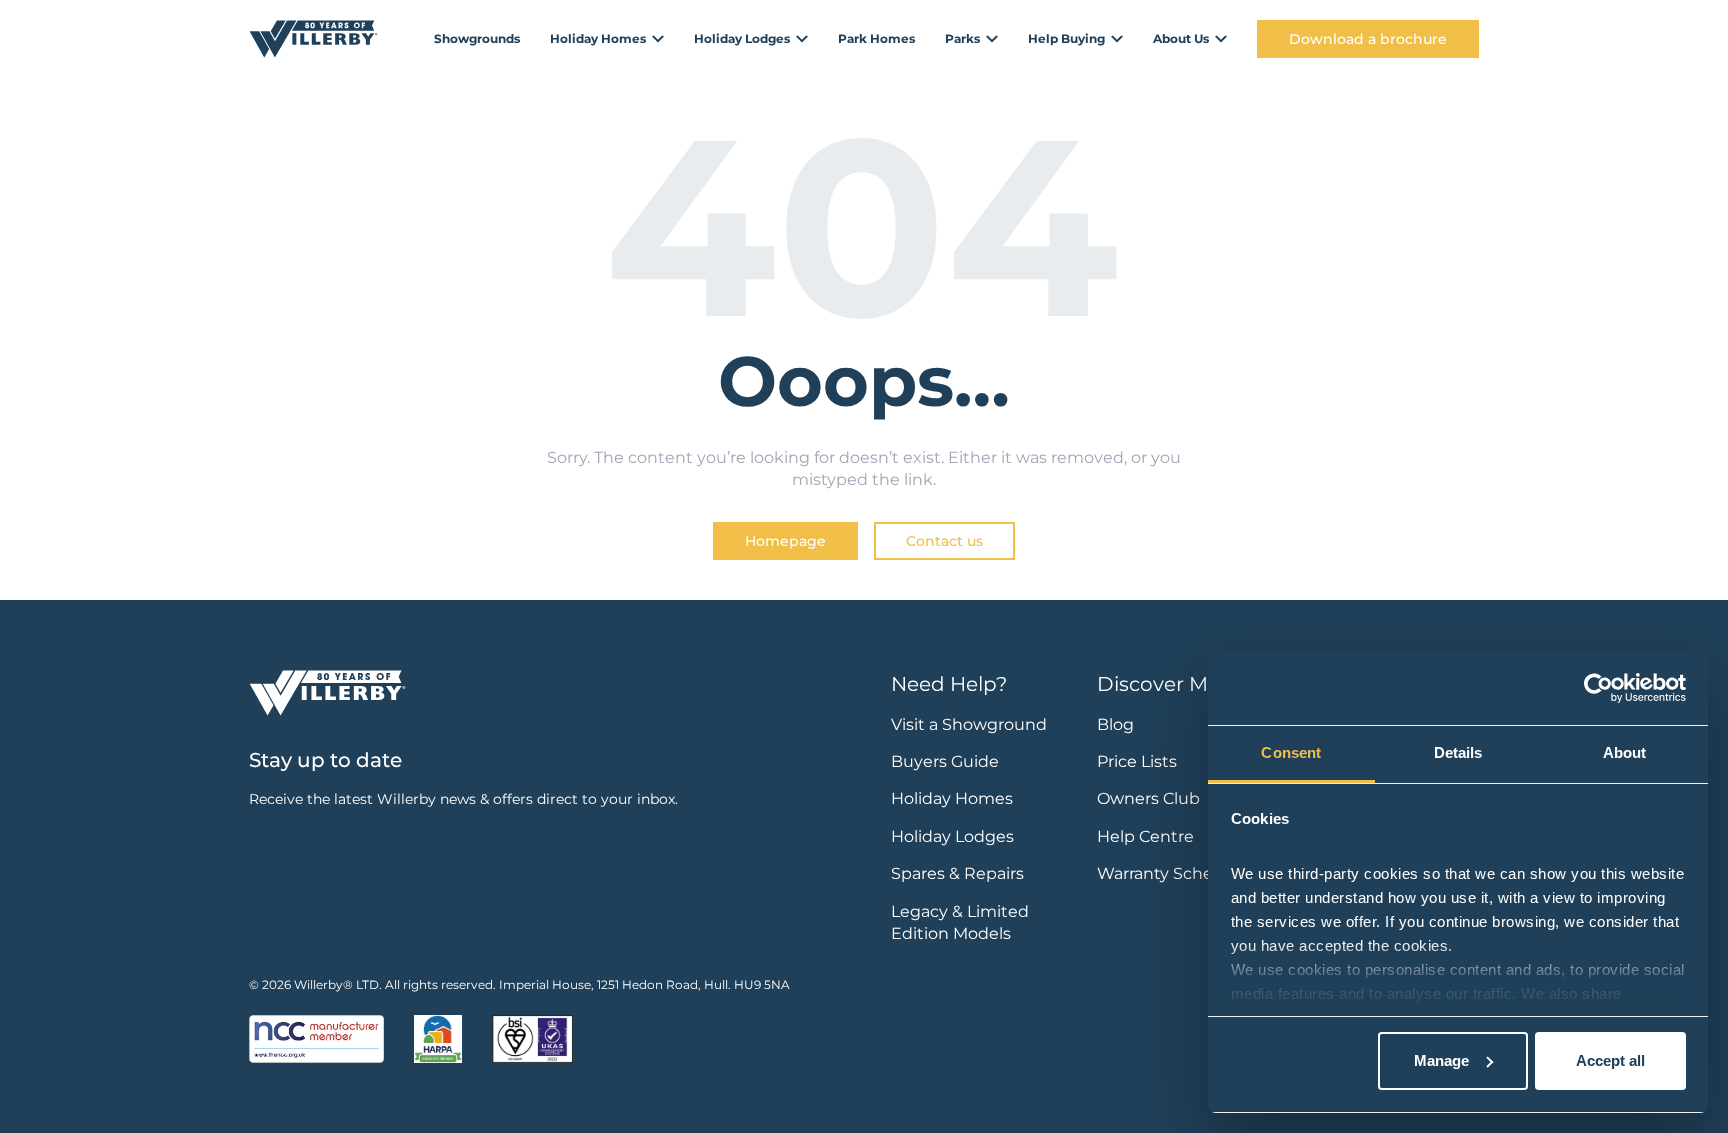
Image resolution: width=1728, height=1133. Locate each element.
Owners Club (1148, 798)
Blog (1115, 724)
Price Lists (1137, 761)
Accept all (1610, 1060)
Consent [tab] (1291, 752)
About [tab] (1625, 752)
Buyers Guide (945, 761)
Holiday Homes (952, 798)
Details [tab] (1458, 752)
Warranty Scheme (1168, 873)
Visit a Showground (969, 724)
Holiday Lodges (952, 836)
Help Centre (1145, 836)
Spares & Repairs (957, 873)
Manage (1441, 1060)
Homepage (785, 541)
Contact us (944, 541)
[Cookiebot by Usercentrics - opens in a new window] (1598, 688)
